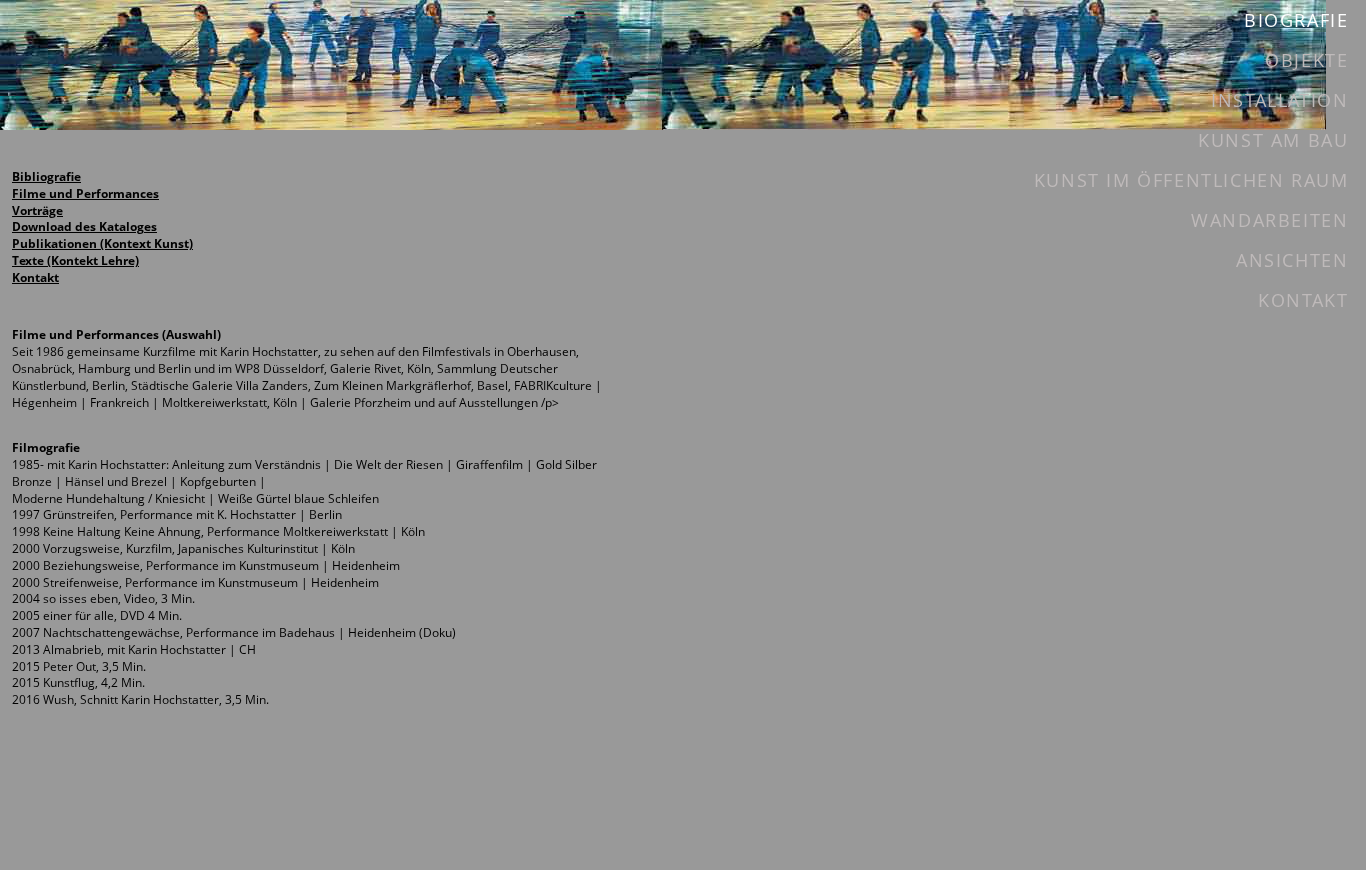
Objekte (1306, 60)
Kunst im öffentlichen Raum (1191, 180)
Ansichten (1292, 260)
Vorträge (37, 210)
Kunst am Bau (1273, 140)
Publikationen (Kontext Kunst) (102, 243)
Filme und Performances (85, 193)
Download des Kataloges (84, 226)
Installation (1279, 100)
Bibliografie (46, 176)
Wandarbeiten (1269, 220)
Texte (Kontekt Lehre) (75, 260)
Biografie (1296, 20)
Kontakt (35, 277)
